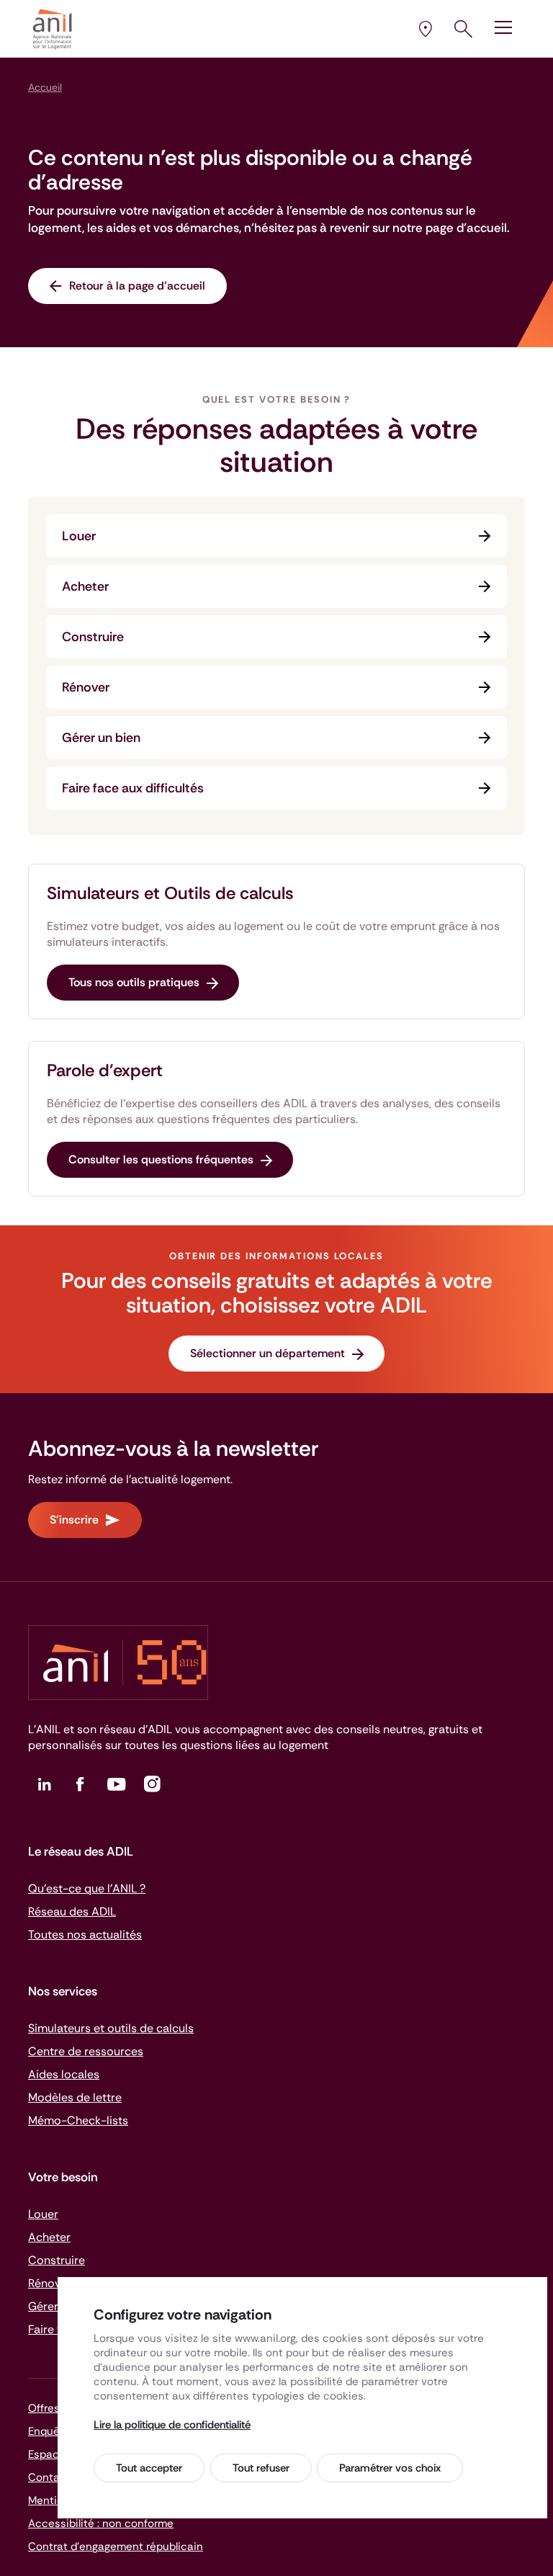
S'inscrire (74, 1520)
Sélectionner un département (267, 1353)
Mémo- (78, 2120)
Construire (93, 637)
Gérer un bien (101, 738)
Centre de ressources (86, 2051)
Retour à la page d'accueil (137, 286)
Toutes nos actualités (85, 1935)
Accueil (45, 87)
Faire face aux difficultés (133, 788)
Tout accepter (149, 2468)
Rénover (86, 687)
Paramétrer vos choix (390, 2468)
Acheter (85, 586)
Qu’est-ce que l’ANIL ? (87, 1888)
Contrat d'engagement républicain (116, 2546)
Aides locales (64, 2074)
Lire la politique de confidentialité (172, 2425)
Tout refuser (261, 2468)
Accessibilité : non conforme (101, 2523)
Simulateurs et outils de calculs (111, 2028)
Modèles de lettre (75, 2097)
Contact (49, 2477)
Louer (79, 536)
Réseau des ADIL (72, 1911)
